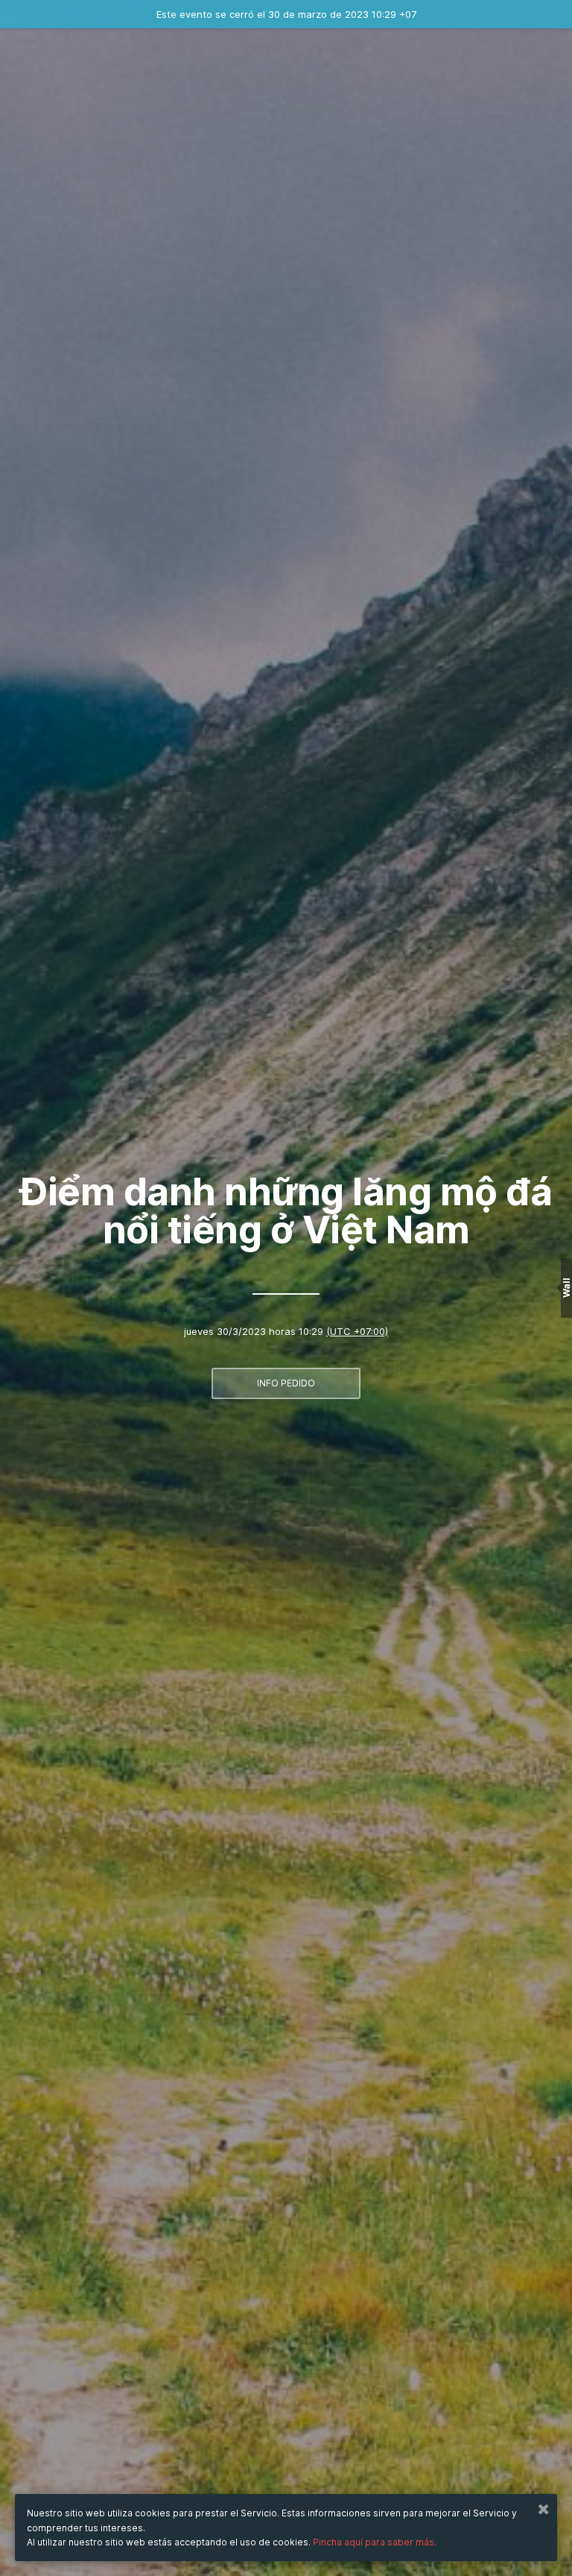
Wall (566, 1288)
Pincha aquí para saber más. (375, 2542)
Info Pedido (286, 1383)
